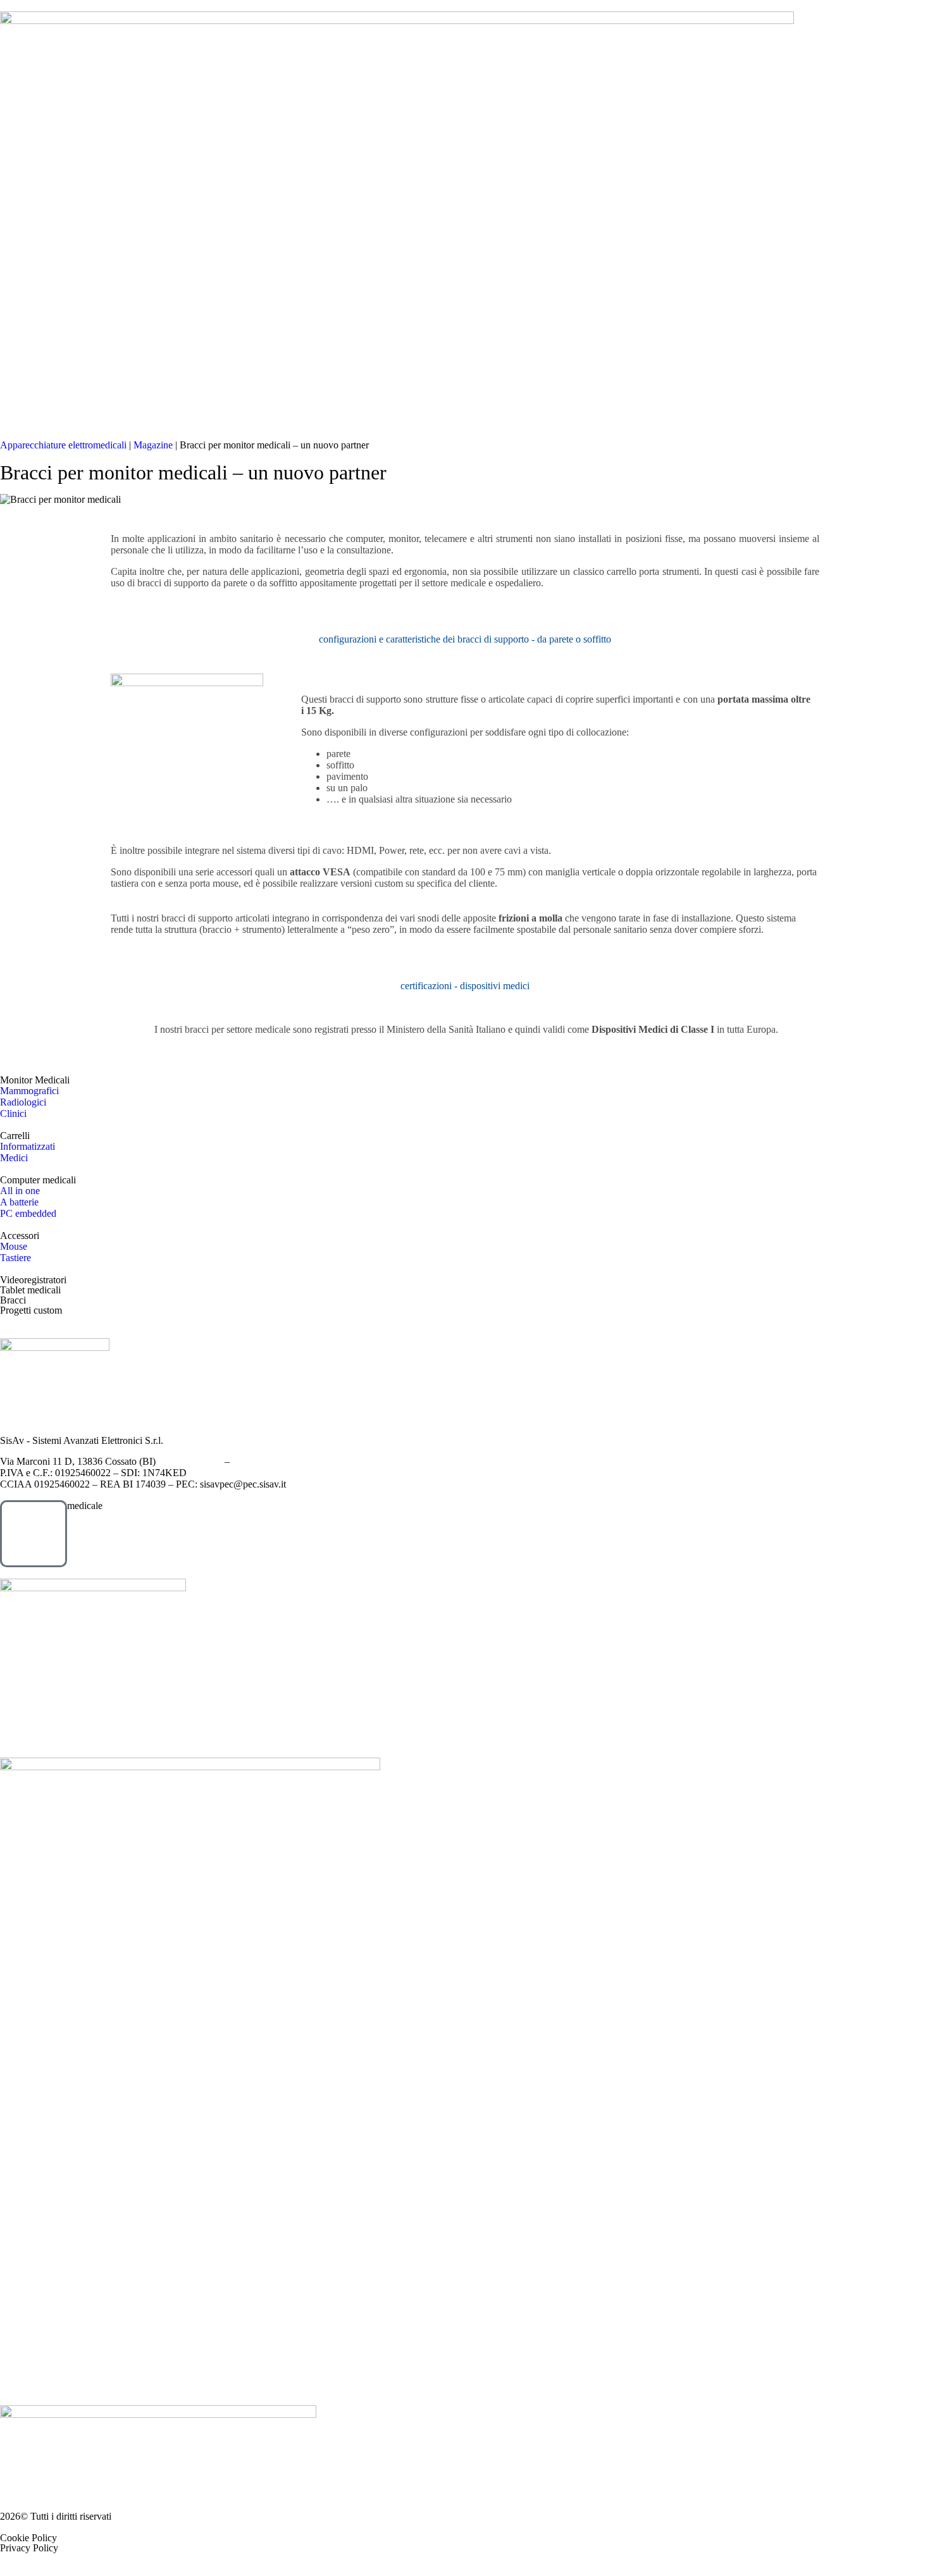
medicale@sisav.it (268, 1461)
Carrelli (15, 1136)
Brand (192, 342)
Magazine (347, 342)
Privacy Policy (29, 2548)
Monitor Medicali (35, 1080)
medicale (85, 1506)
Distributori (265, 342)
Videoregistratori (33, 1280)
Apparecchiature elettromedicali (63, 445)
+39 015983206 (190, 1461)
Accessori (20, 1236)
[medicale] (34, 1534)
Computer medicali (38, 1180)
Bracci (13, 1300)
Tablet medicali (30, 1290)
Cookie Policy (28, 2538)
